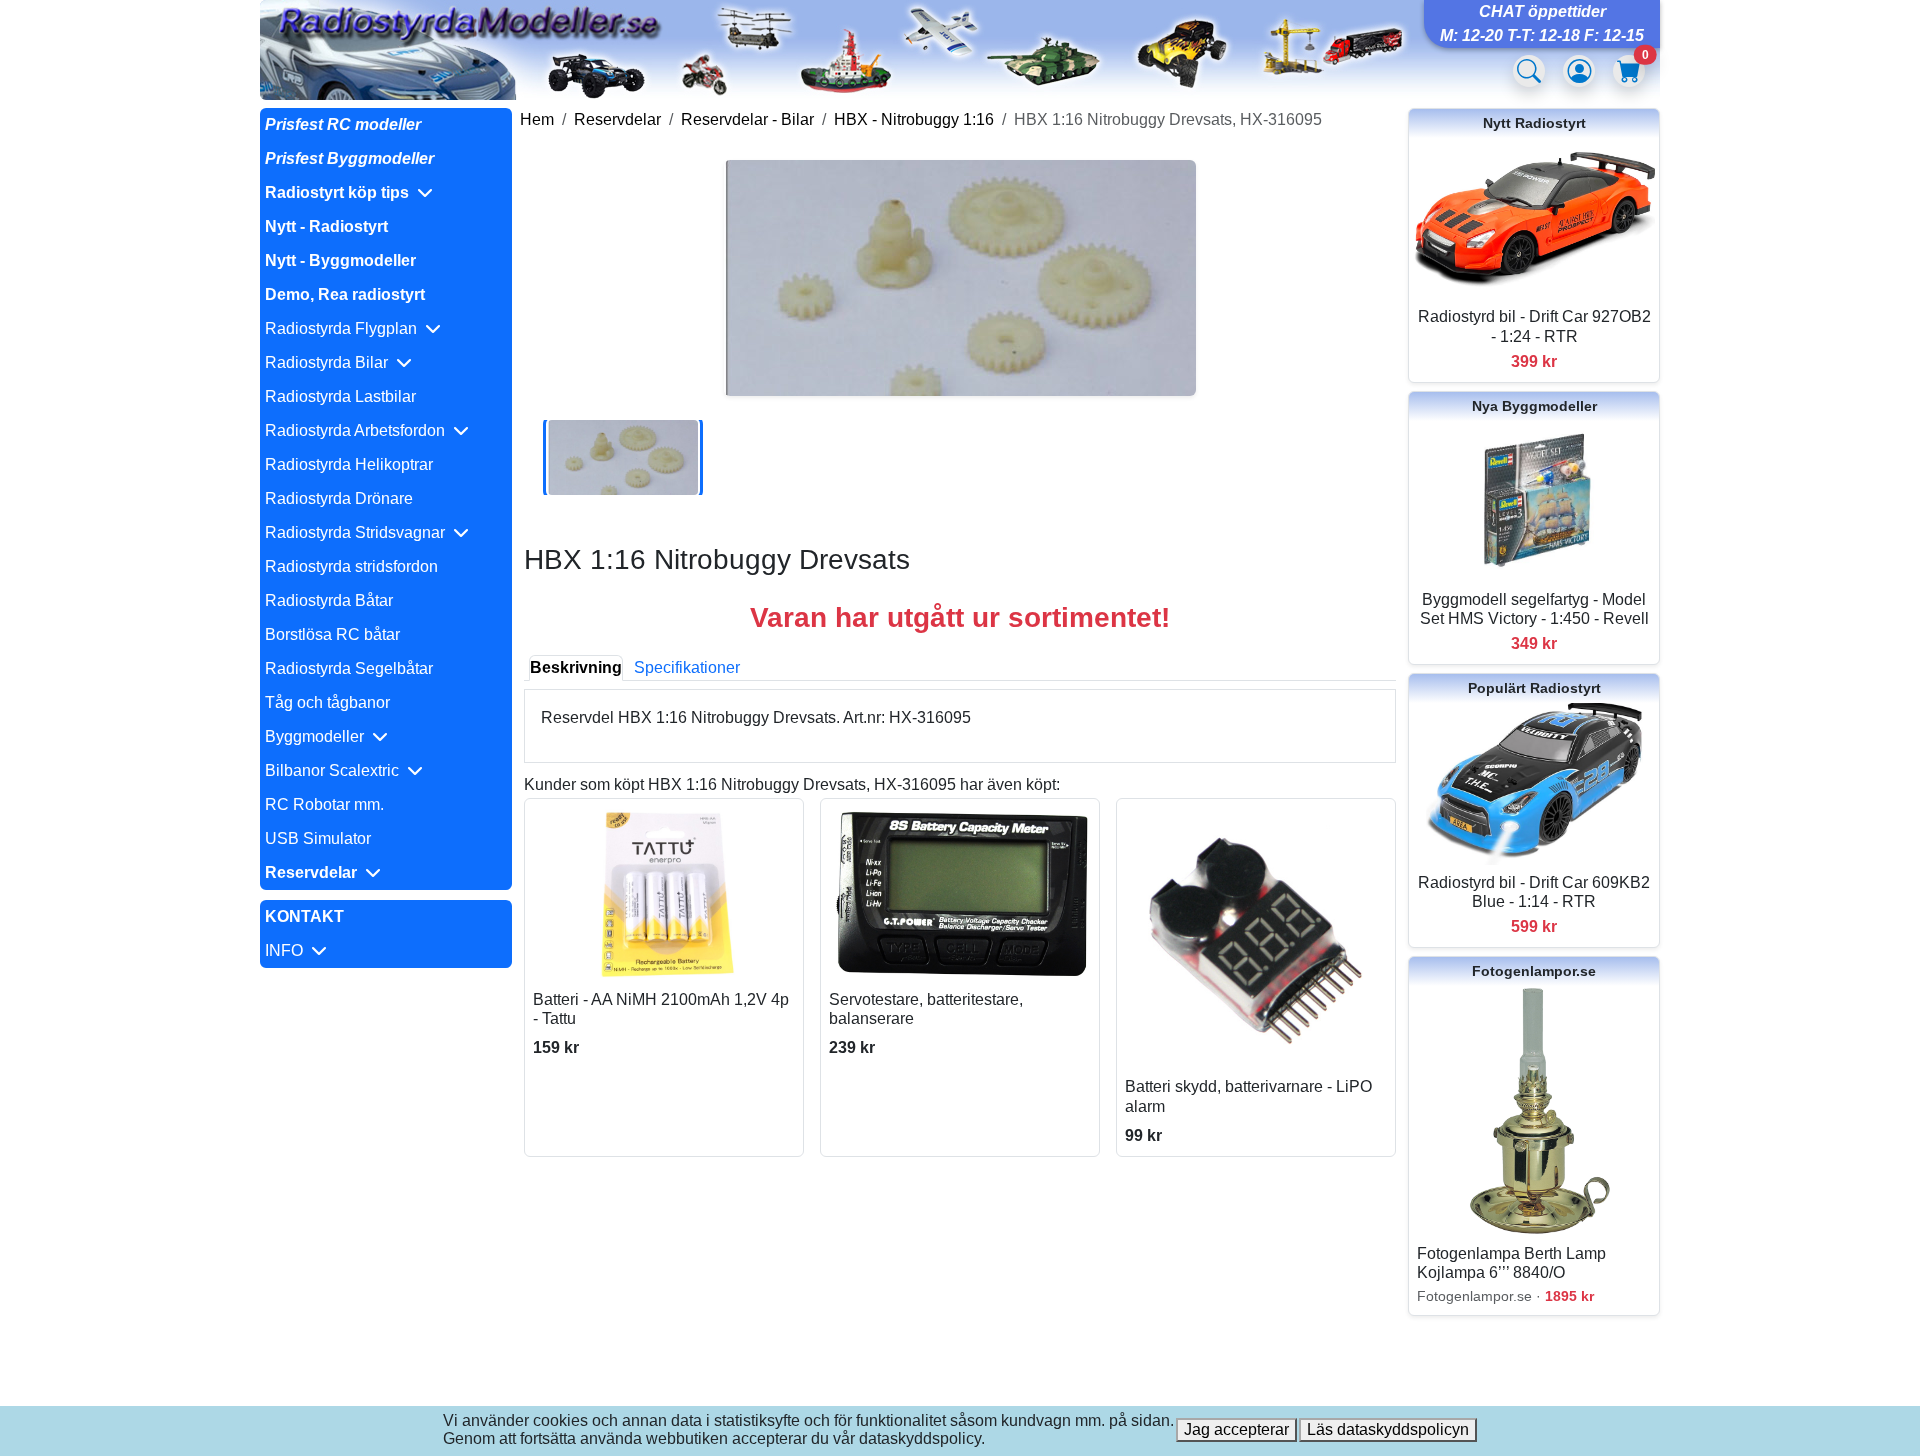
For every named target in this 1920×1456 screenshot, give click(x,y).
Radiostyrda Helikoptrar (349, 464)
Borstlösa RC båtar (332, 634)
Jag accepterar (1236, 1429)
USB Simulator (318, 838)
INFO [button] (288, 950)
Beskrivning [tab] (576, 667)
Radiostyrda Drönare (339, 498)
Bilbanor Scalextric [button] (336, 770)
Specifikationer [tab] (687, 667)
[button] (386, 193)
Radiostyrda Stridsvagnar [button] (359, 532)
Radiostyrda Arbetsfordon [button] (359, 430)
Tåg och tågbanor (327, 702)
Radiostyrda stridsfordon (351, 566)
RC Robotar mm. (324, 804)
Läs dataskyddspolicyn (1388, 1429)
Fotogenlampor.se (1534, 971)
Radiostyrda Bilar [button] (330, 362)
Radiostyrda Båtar (329, 600)
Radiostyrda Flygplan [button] (345, 328)
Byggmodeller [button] (318, 736)
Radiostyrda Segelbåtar (349, 668)
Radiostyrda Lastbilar (340, 396)
